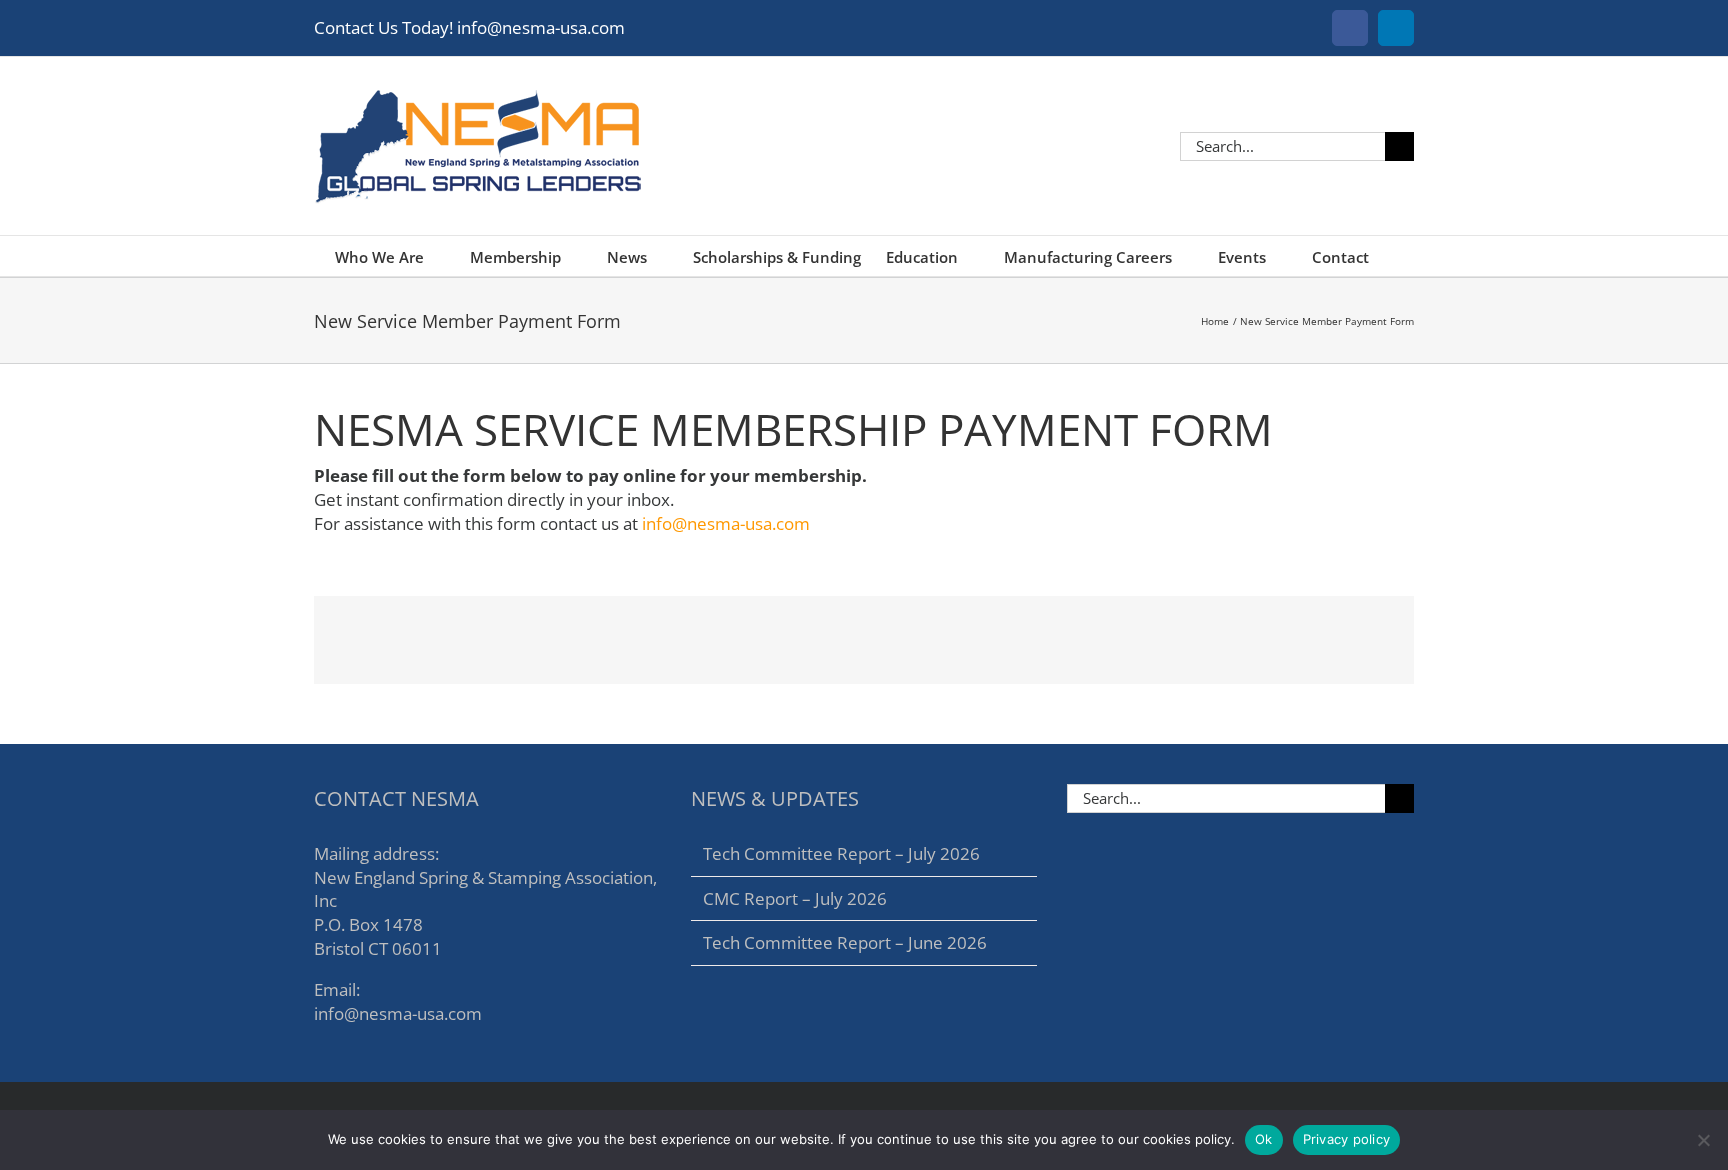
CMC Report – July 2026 (795, 898)
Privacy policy (1347, 1139)
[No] (1703, 1140)
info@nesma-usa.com (726, 523)
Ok (1264, 1139)
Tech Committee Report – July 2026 (841, 853)
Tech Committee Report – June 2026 (845, 942)
